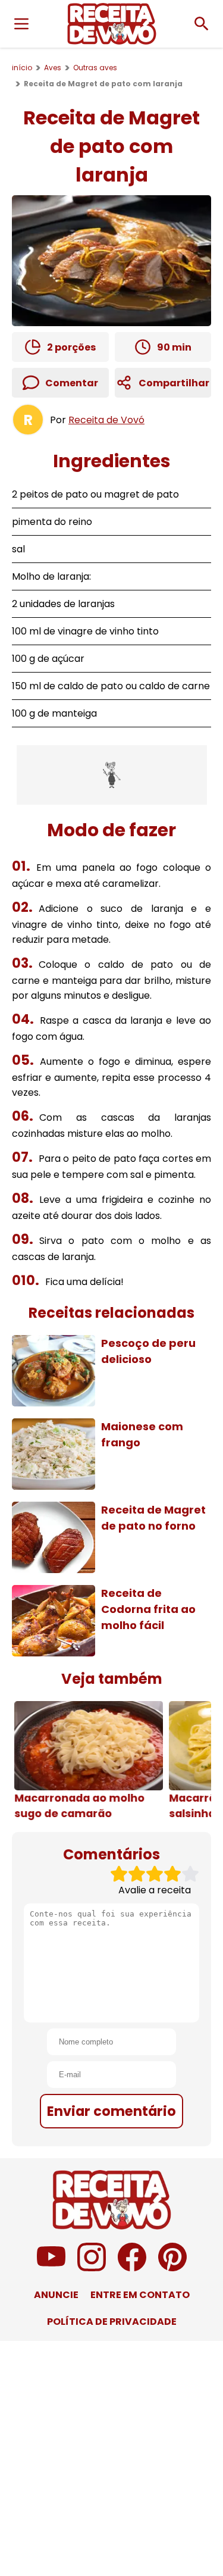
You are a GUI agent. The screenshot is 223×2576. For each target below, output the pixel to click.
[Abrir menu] (21, 24)
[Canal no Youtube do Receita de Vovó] (51, 2268)
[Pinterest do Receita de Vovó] (172, 2268)
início (22, 68)
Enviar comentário (111, 2111)
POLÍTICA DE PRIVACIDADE (112, 2322)
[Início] (112, 24)
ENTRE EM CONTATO (140, 2295)
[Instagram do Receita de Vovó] (92, 2268)
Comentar (72, 383)
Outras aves (95, 68)
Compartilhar (174, 383)
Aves (53, 68)
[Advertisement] (112, 775)
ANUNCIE (56, 2295)
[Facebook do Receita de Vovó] (132, 2268)
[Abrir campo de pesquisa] (202, 24)
